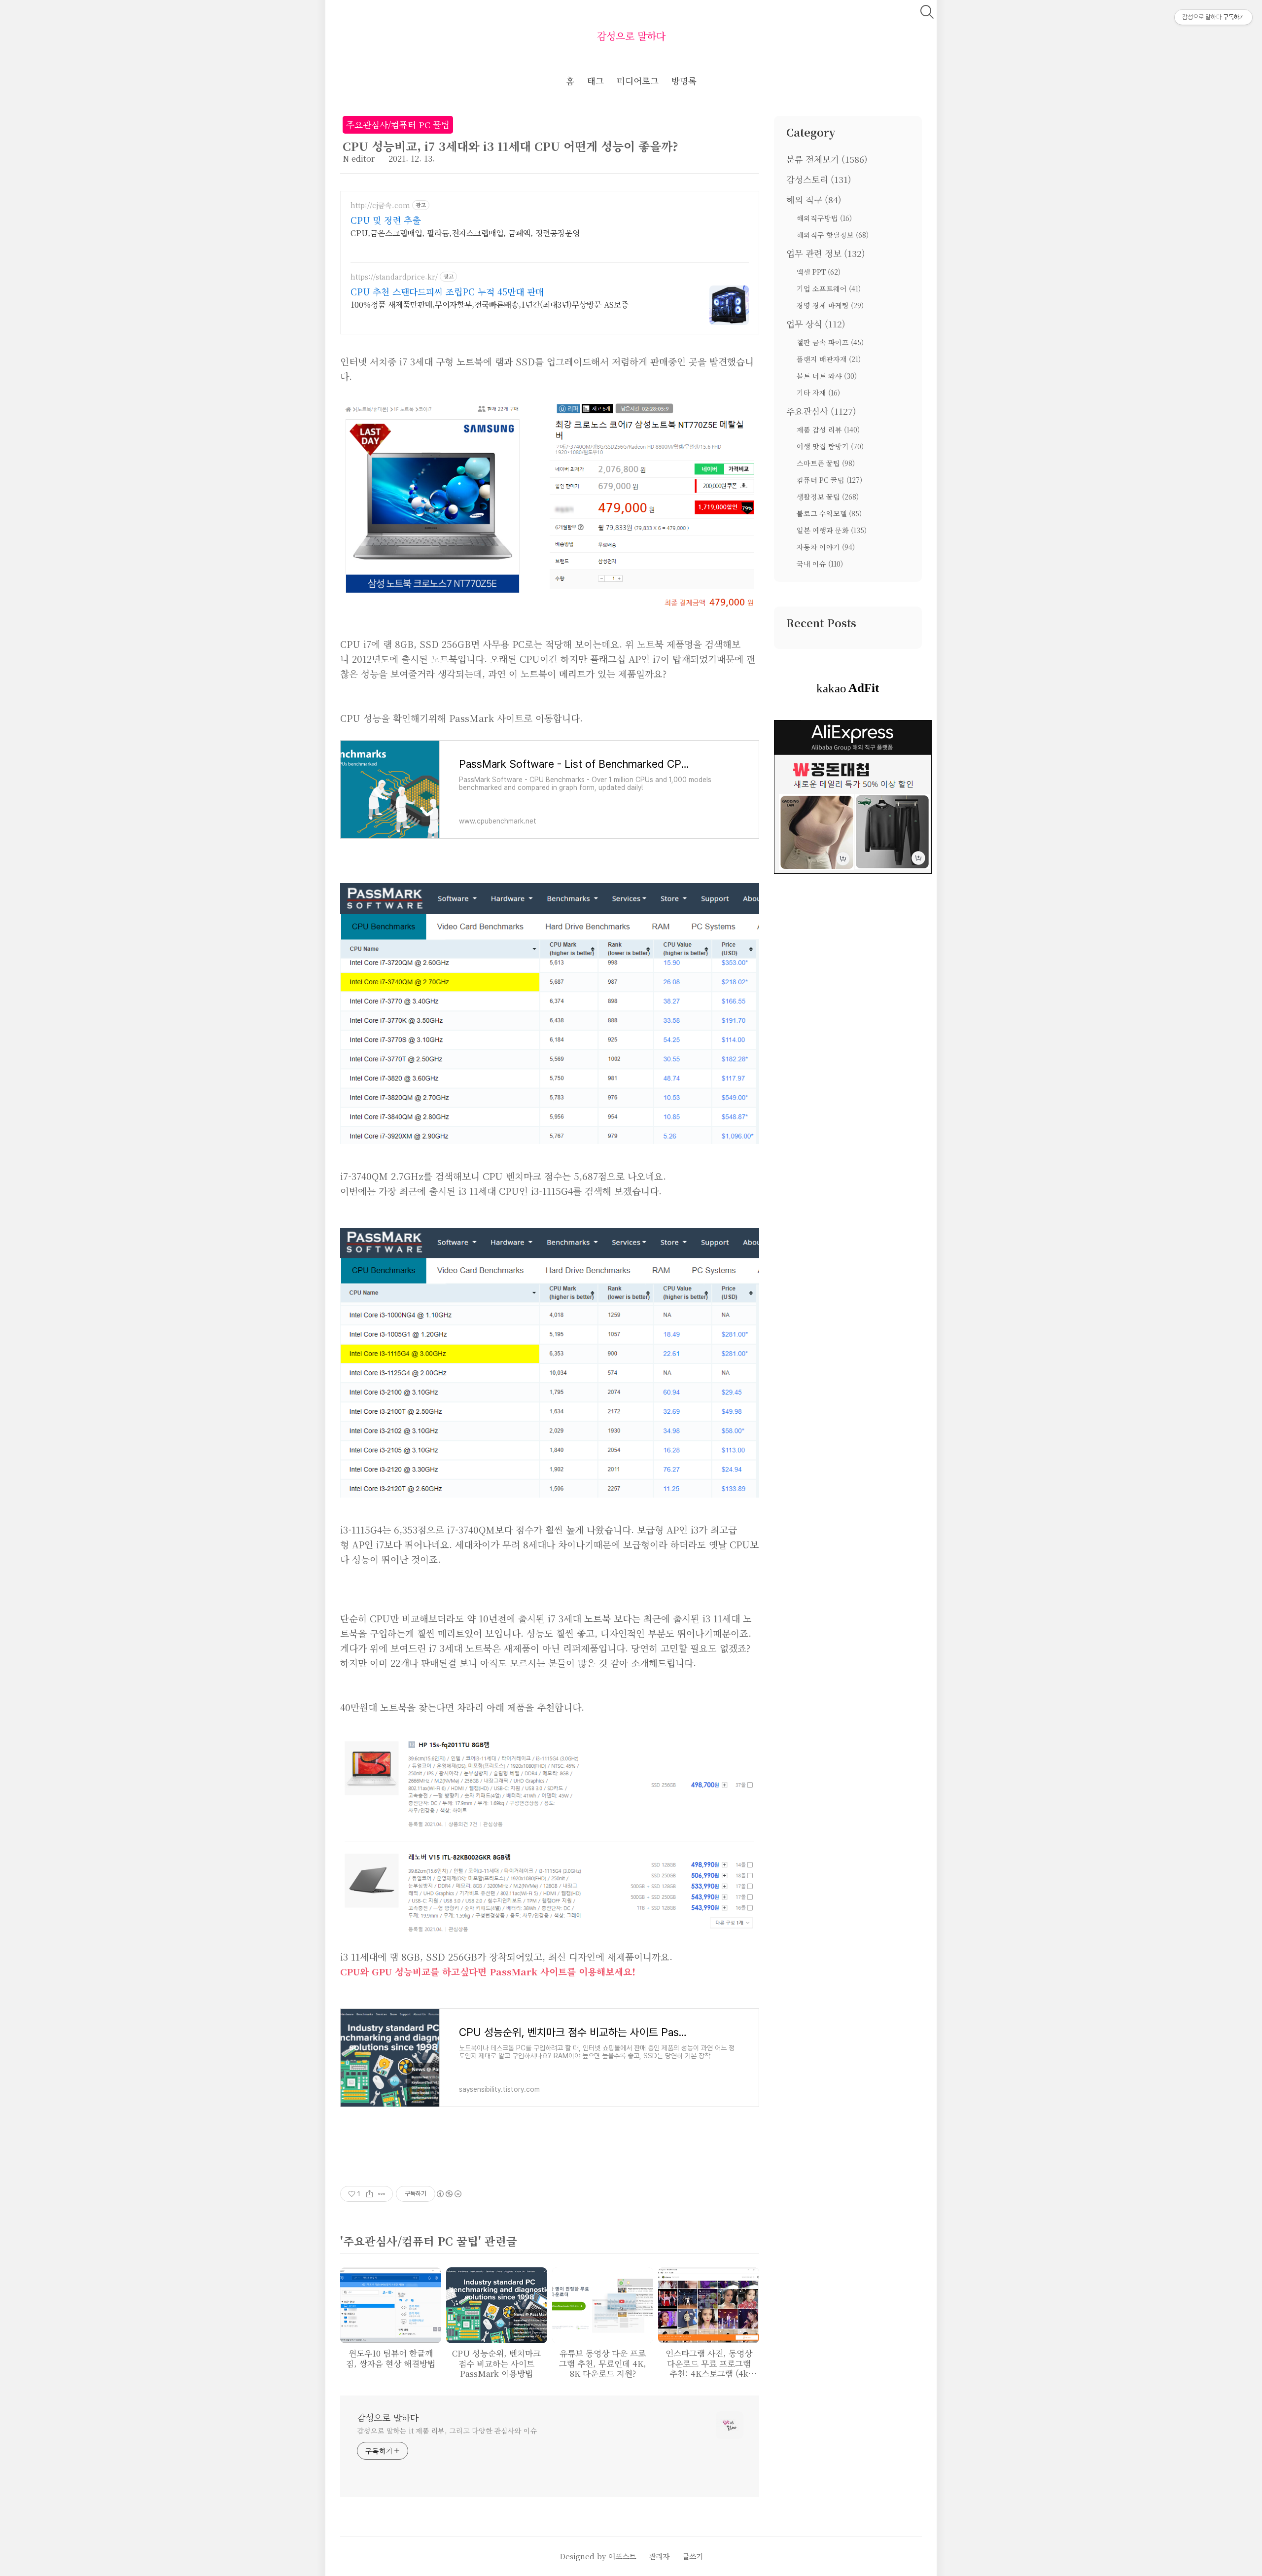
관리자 (659, 2556)
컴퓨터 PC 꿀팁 (829, 480)
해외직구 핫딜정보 (833, 235)
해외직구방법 (824, 218)
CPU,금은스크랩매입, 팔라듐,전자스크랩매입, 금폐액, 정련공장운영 (465, 233)
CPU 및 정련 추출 (386, 220)
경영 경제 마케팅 (830, 305)
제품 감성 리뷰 (828, 429)
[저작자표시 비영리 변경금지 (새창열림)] (449, 2194)
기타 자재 (818, 393)
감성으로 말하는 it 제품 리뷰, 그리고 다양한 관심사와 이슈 (447, 2431)
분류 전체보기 (827, 159)
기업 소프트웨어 (829, 288)
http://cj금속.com (380, 205)
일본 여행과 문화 (832, 530)
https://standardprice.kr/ (394, 277)
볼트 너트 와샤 (827, 376)
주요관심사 (821, 411)
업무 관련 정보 (826, 253)
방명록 (684, 81)
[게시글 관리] (382, 2194)
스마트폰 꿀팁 (826, 463)
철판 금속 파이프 (830, 342)
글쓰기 (693, 2556)
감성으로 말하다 (631, 36)
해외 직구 (814, 199)
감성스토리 (819, 179)
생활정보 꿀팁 (828, 497)
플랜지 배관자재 (829, 359)
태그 (596, 81)
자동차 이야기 (826, 547)
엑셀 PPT (819, 272)
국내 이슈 (820, 564)
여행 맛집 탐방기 (830, 446)
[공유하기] (369, 2194)
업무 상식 (816, 324)
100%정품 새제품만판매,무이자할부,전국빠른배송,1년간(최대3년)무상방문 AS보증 (490, 304)
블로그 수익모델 (829, 513)
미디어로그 (638, 81)
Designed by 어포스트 (598, 2556)
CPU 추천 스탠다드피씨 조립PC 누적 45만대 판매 (447, 291)
